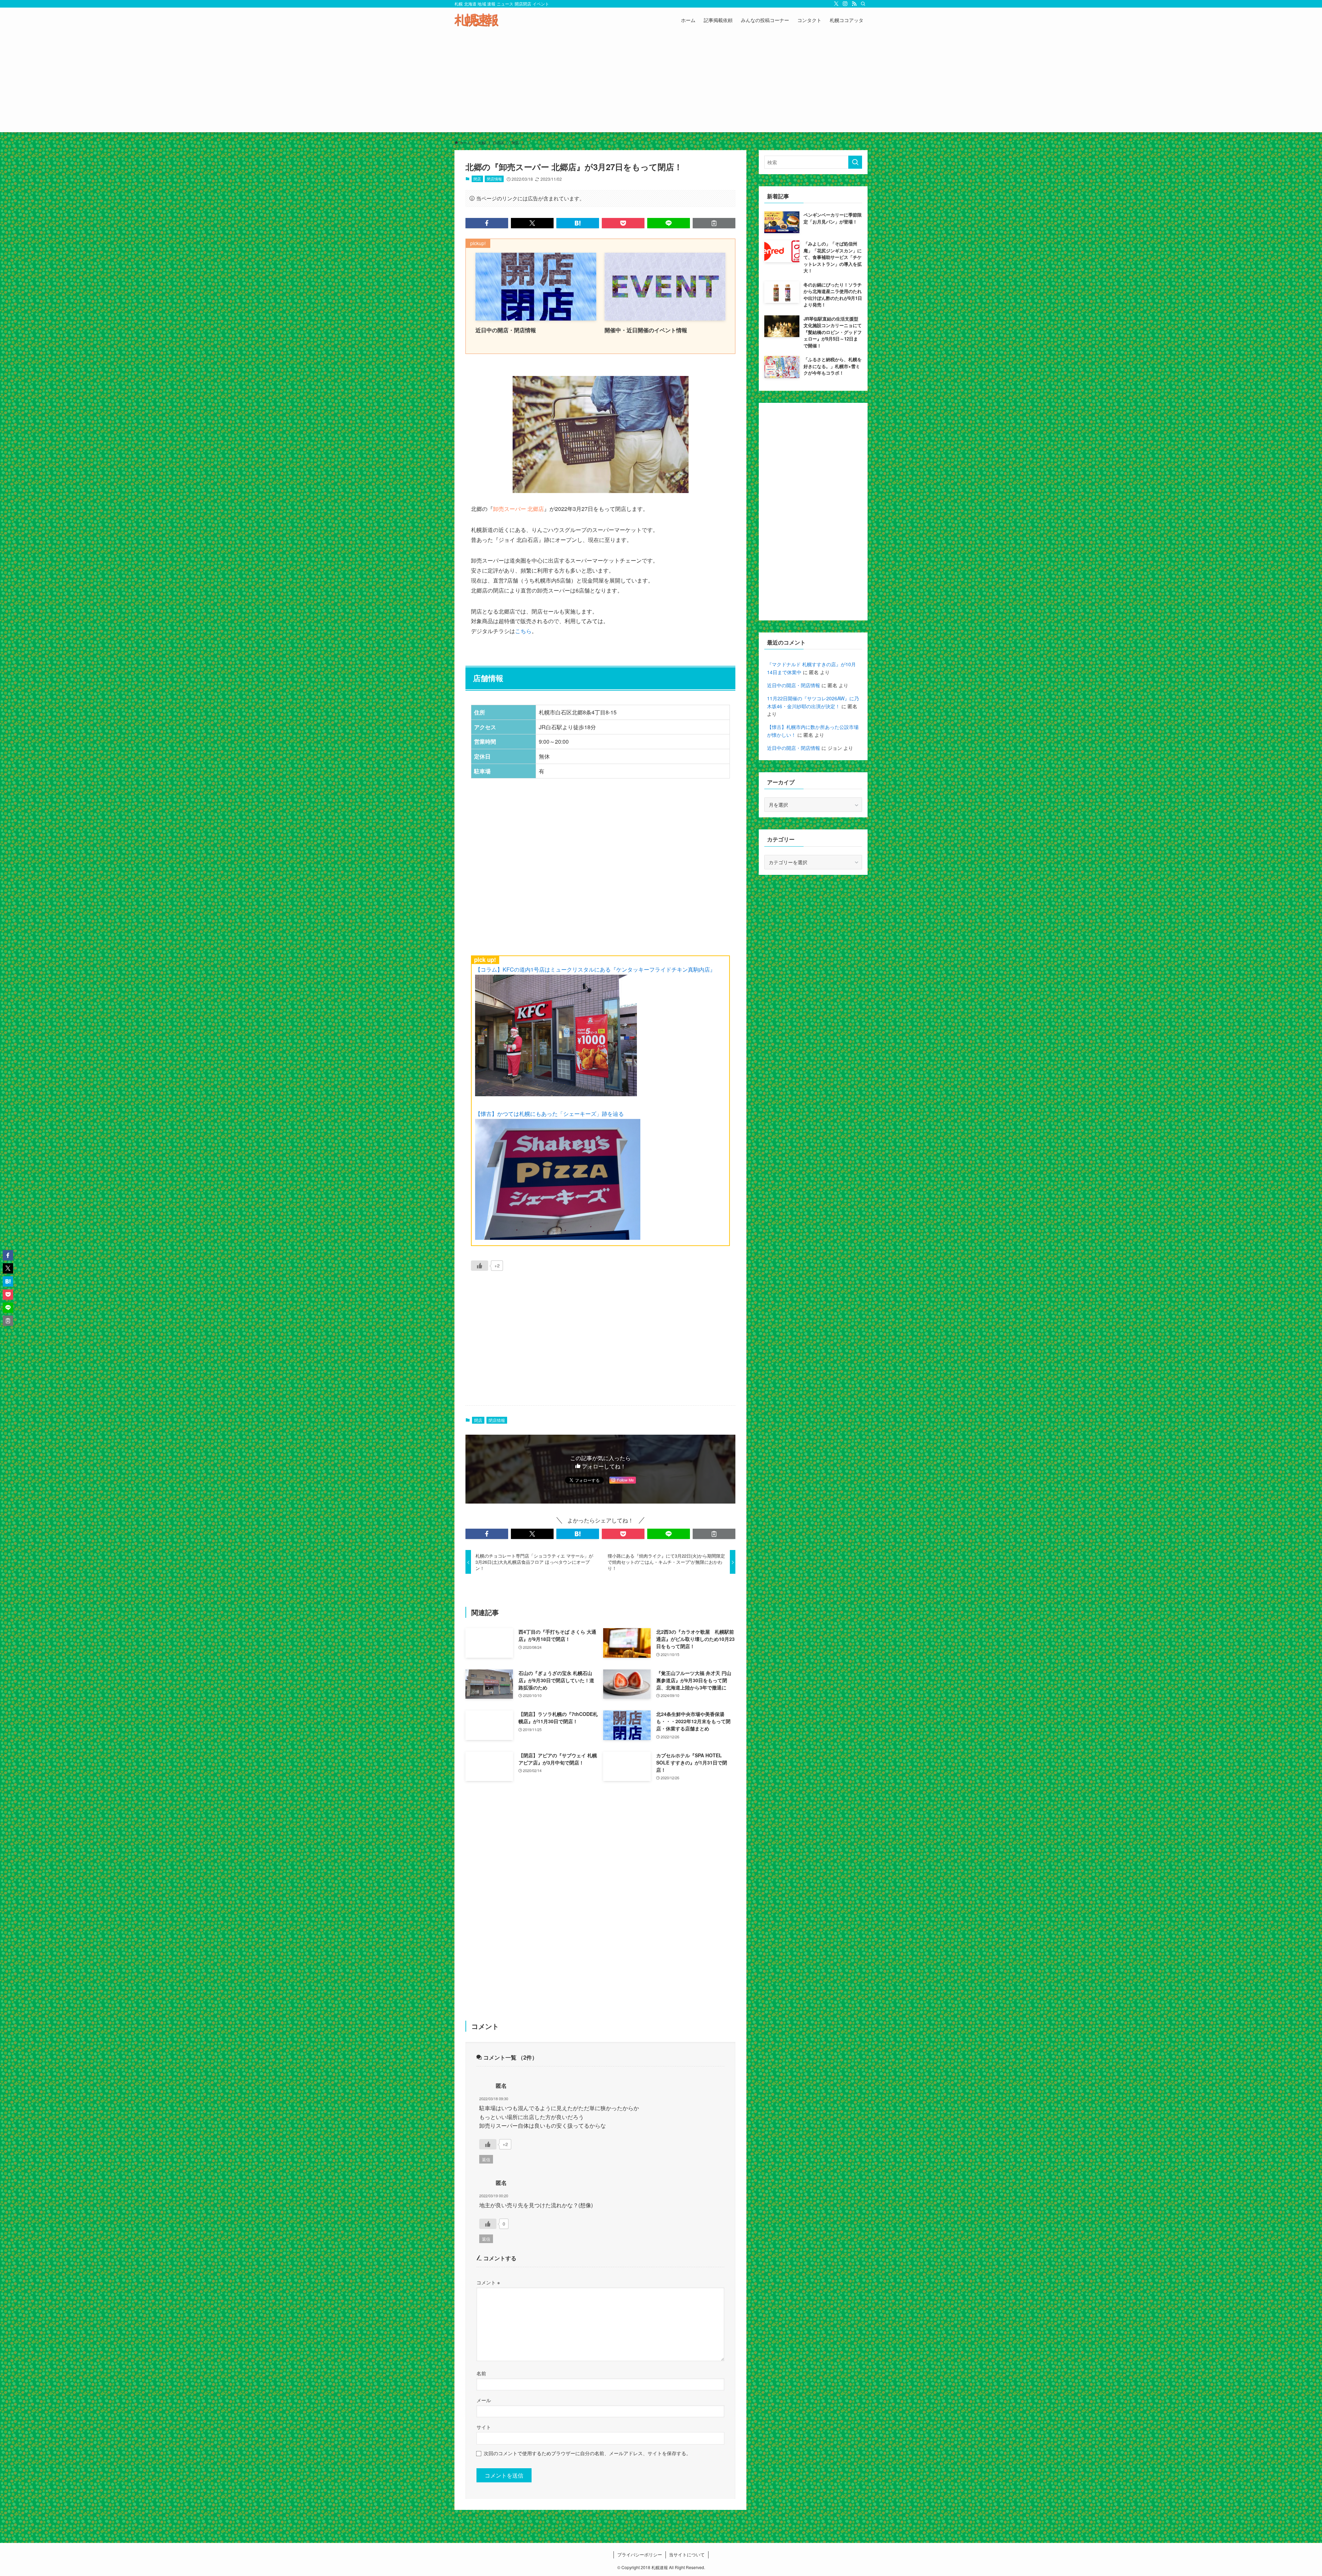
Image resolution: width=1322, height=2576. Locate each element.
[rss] (854, 4)
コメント (488, 2282)
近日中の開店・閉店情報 (794, 685)
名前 (481, 2373)
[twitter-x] (836, 4)
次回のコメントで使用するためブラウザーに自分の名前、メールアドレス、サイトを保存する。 (587, 2453)
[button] (487, 223)
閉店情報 (494, 179)
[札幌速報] (476, 20)
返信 (486, 2159)
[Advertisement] (661, 84)
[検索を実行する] (855, 162)
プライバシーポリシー (640, 2554)
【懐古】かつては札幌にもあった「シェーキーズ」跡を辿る (549, 1114)
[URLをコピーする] (714, 223)
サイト (484, 2427)
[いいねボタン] (480, 1266)
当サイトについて (687, 2554)
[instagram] (845, 4)
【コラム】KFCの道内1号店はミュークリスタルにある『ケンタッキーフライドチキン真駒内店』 (595, 969)
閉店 (477, 179)
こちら (523, 631)
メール (484, 2400)
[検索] (863, 4)
